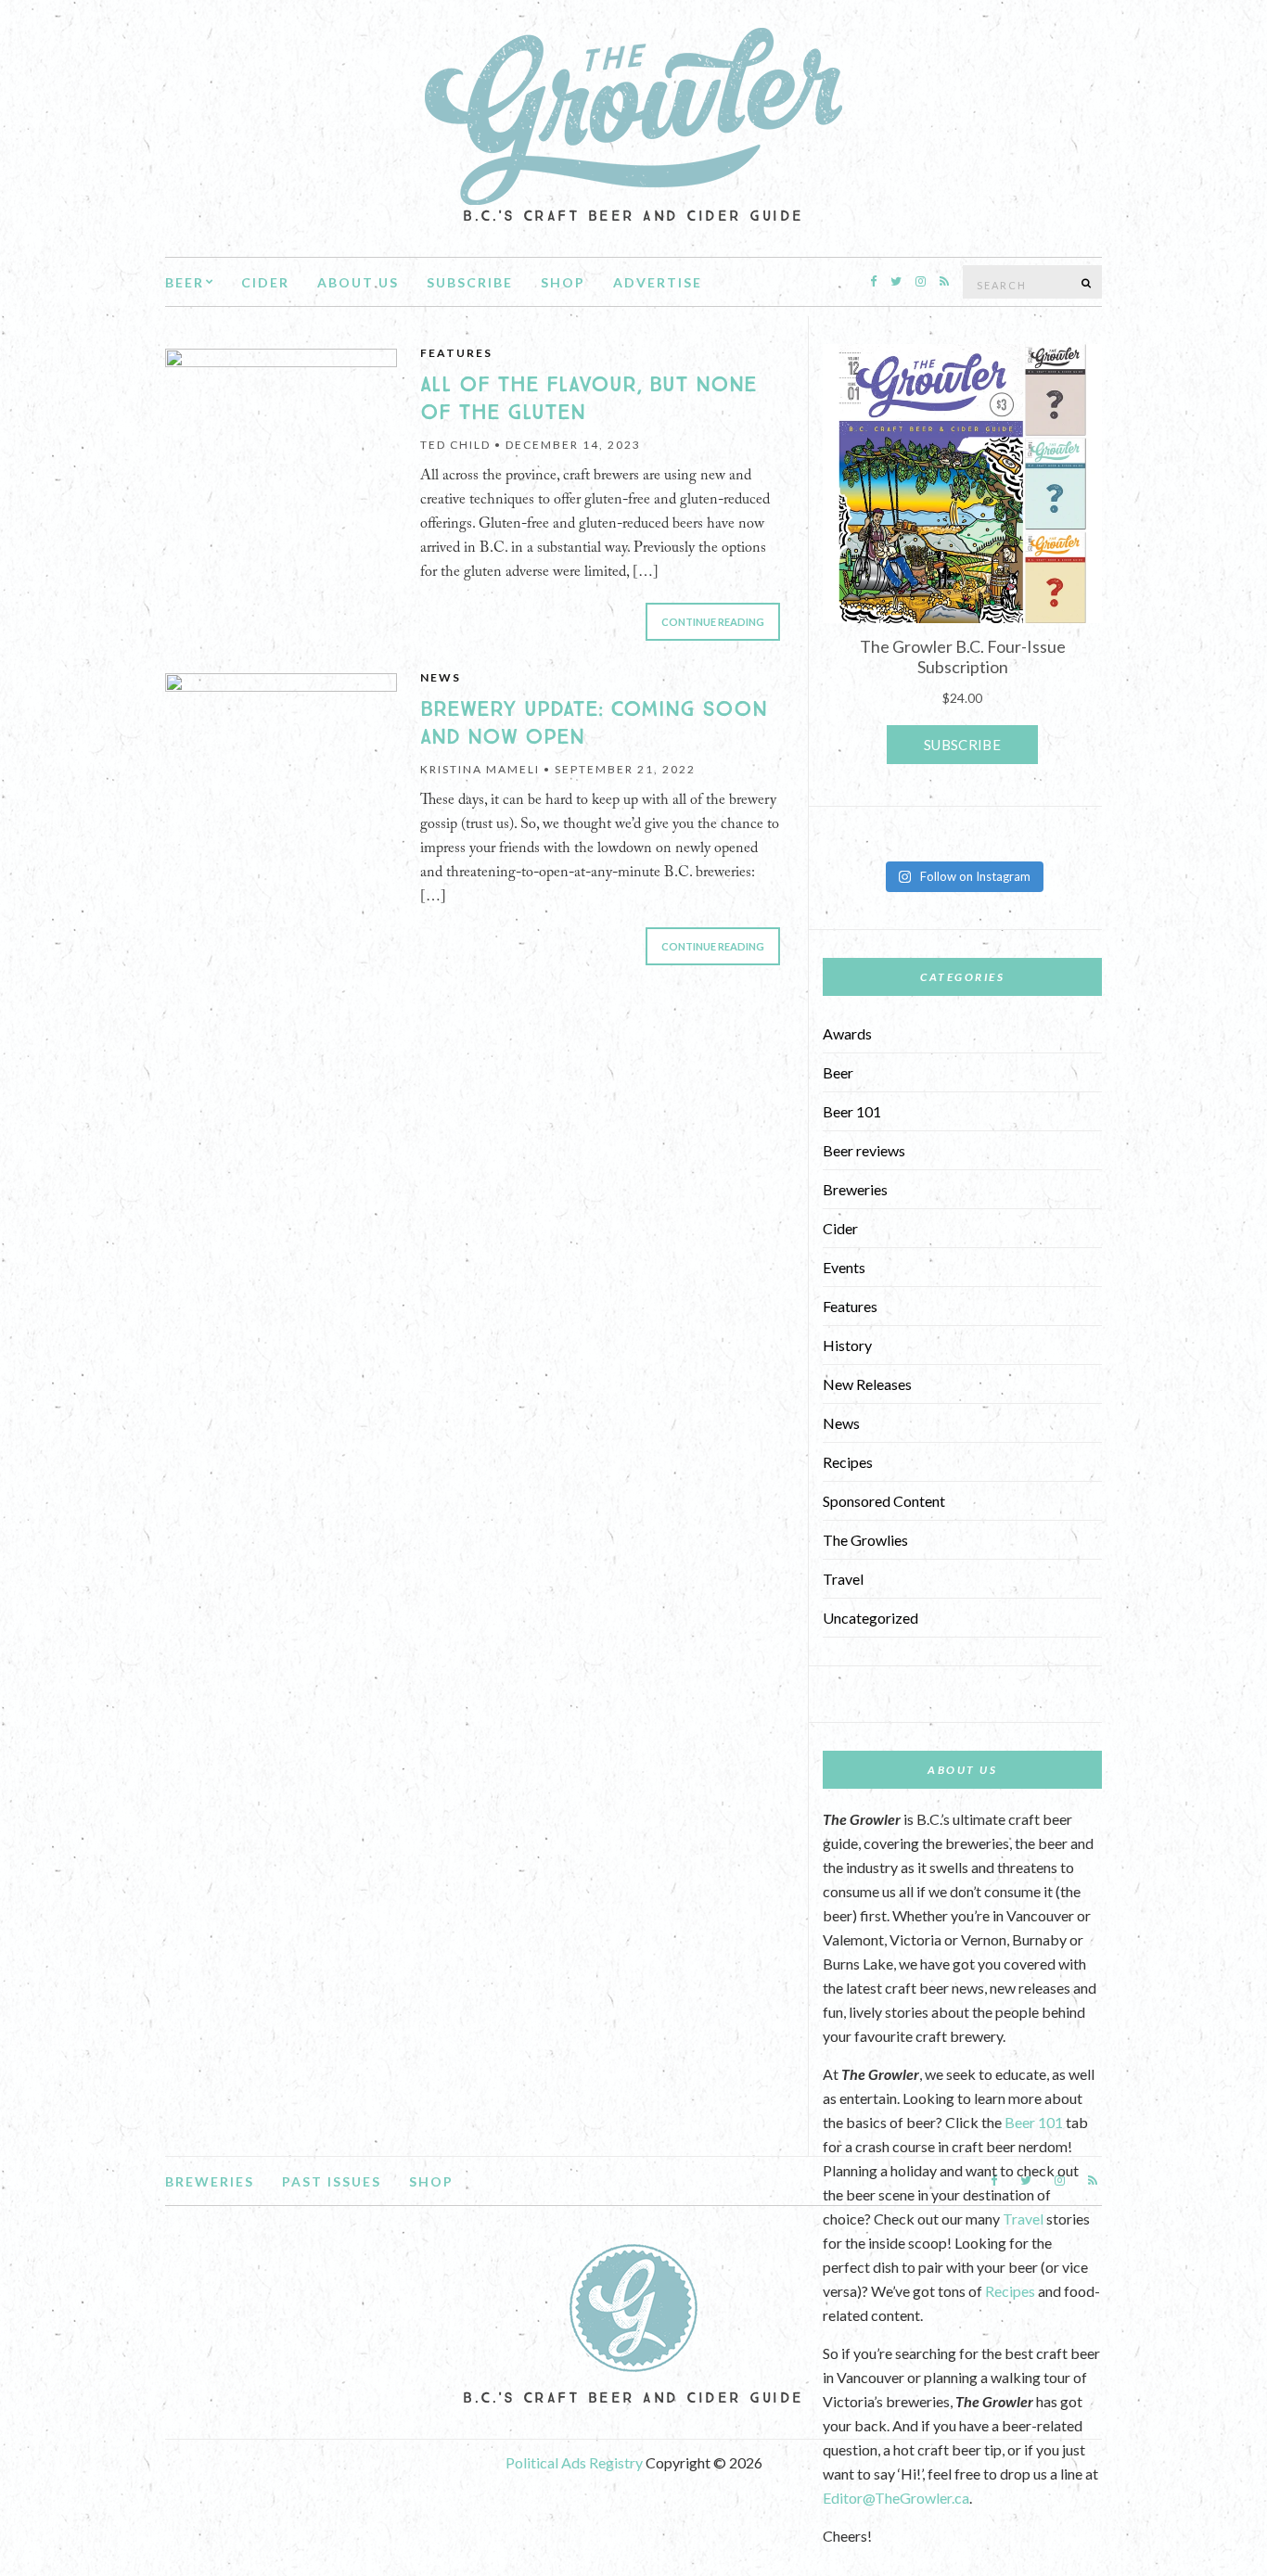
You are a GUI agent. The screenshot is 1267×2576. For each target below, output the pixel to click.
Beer (185, 282)
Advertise (658, 282)
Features (456, 353)
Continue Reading (713, 622)
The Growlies (865, 1540)
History (847, 1345)
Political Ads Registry (576, 2462)
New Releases (867, 1384)
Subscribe (470, 282)
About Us (358, 282)
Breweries (855, 1189)
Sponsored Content (884, 1501)
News (441, 677)
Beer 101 (852, 1111)
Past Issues (332, 2181)
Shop (563, 282)
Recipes (848, 1462)
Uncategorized (870, 1618)
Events (844, 1267)
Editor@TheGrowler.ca (896, 2498)
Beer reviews (864, 1150)
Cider (265, 282)
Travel (843, 1579)
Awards (847, 1033)
